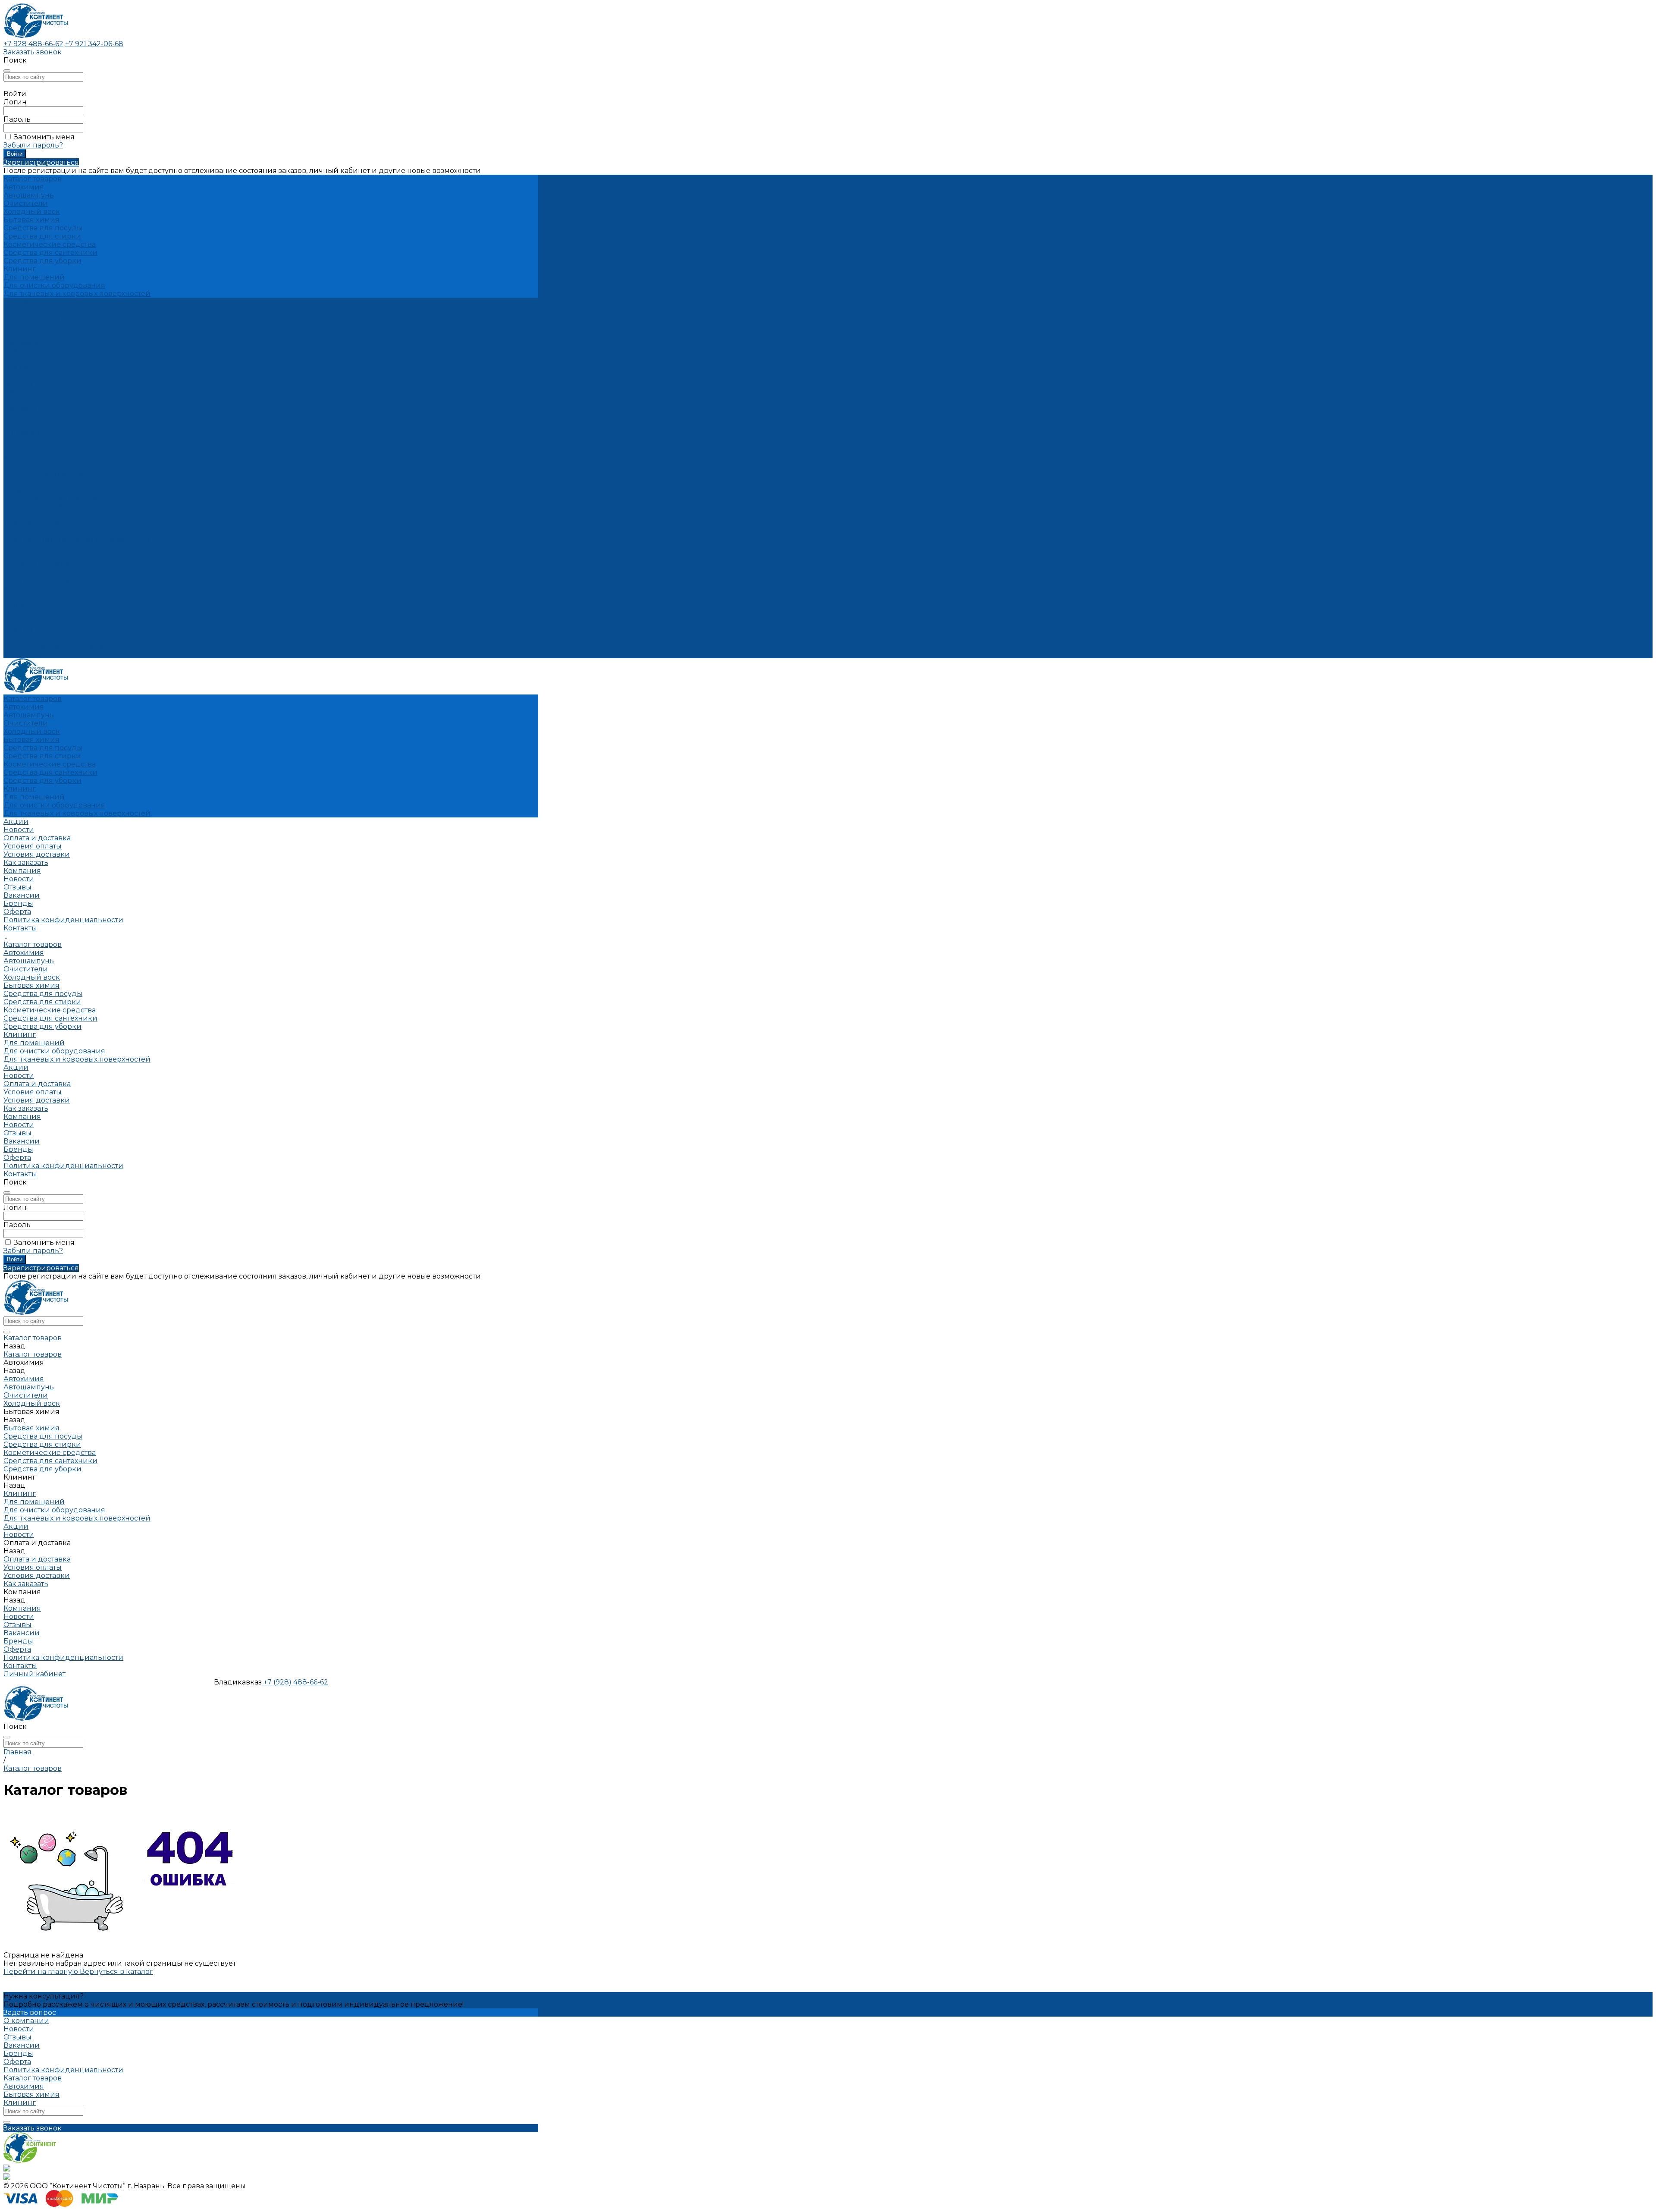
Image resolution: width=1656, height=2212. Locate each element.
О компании (26, 2021)
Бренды (18, 384)
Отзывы (17, 367)
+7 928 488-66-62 (33, 44)
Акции (16, 548)
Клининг (20, 269)
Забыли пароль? (33, 145)
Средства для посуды (43, 228)
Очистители (26, 203)
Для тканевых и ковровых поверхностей (77, 294)
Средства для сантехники (50, 253)
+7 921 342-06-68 (94, 44)
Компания (22, 597)
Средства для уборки (42, 261)
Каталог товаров (33, 425)
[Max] (7, 2169)
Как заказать (26, 343)
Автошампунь (29, 195)
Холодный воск (32, 212)
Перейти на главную (42, 1972)
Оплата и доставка (37, 564)
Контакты (20, 654)
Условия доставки (37, 335)
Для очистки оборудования (54, 285)
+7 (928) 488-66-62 (296, 1682)
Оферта (17, 392)
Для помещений (34, 277)
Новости (19, 359)
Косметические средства (50, 244)
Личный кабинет (34, 1674)
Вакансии (22, 375)
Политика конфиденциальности (63, 400)
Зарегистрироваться (41, 162)
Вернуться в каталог (116, 1972)
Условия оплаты (33, 326)
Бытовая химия (31, 220)
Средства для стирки (42, 236)
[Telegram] (7, 2178)
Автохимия (24, 187)
